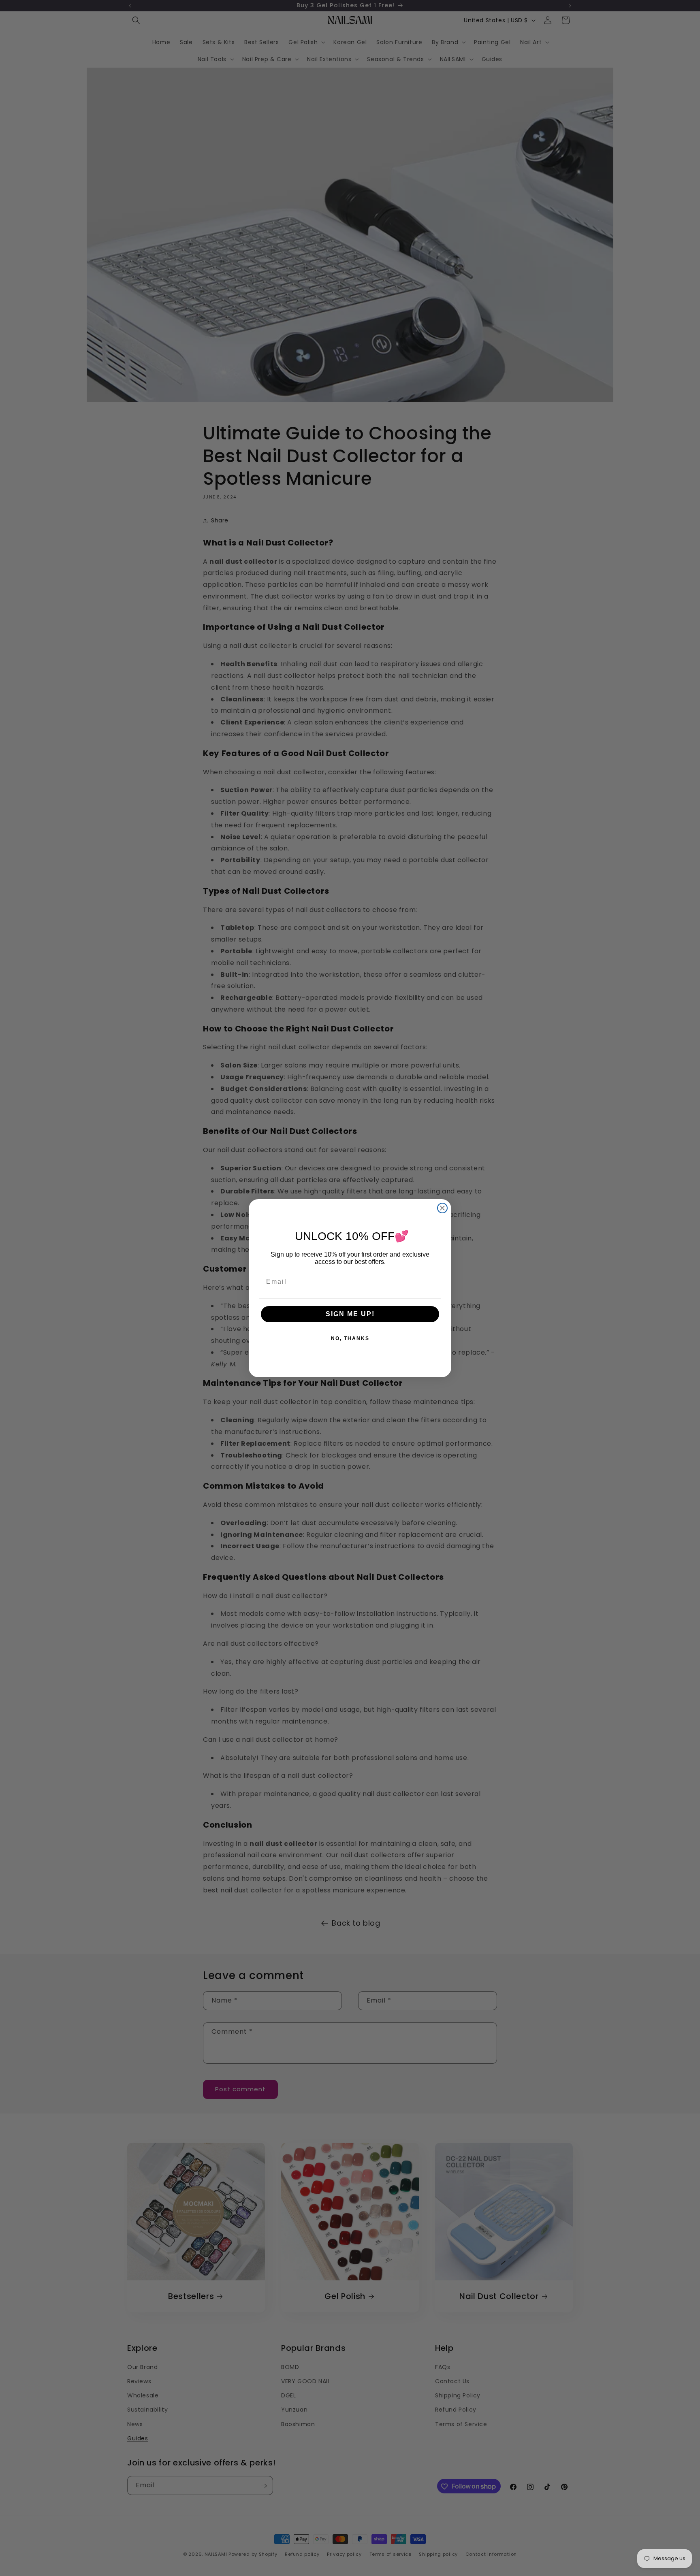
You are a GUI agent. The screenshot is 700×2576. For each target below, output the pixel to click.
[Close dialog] (442, 1208)
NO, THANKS (350, 1338)
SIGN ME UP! (350, 1314)
